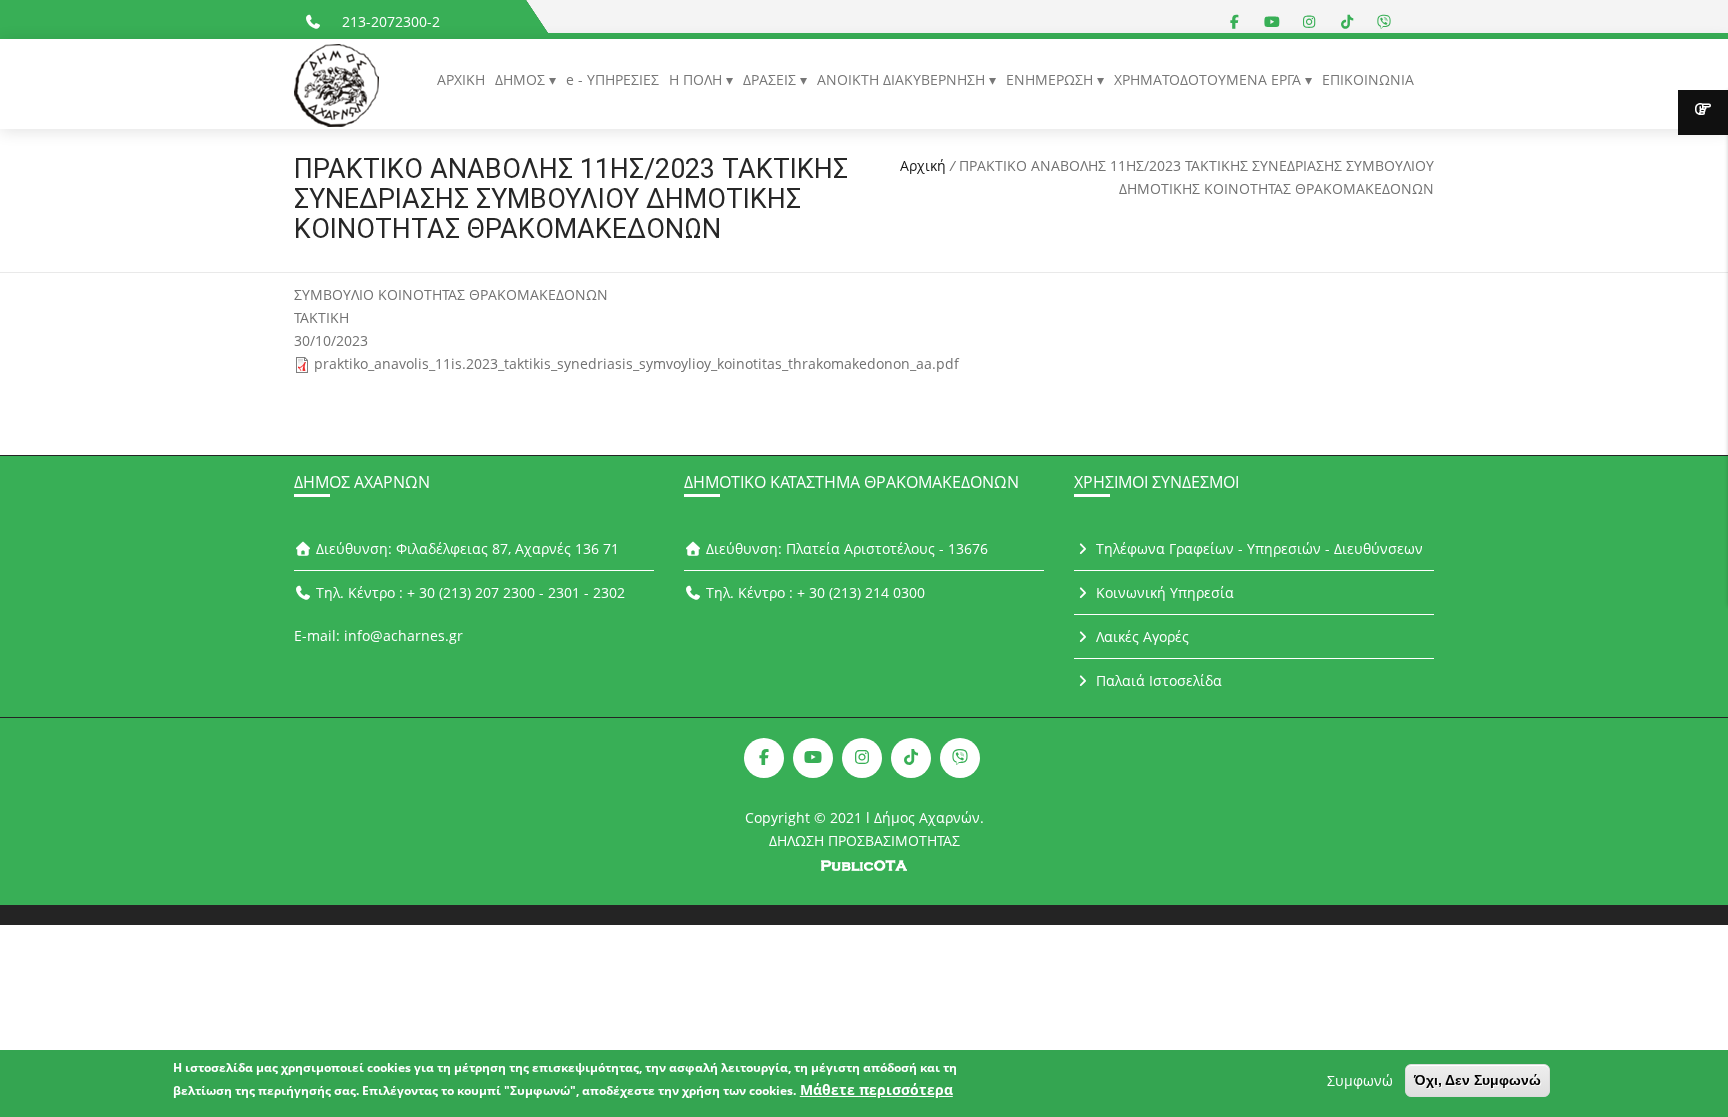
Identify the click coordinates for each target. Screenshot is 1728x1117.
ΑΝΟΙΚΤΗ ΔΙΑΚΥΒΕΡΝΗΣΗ (903, 79)
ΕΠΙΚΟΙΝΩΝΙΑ (1368, 79)
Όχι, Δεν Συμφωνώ (1477, 1080)
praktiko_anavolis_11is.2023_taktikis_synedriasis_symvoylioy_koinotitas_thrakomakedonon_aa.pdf (636, 363)
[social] (1235, 21)
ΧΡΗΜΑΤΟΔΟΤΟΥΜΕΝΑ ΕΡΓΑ (1209, 79)
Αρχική (923, 165)
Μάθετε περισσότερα (876, 1089)
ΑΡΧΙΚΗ (461, 79)
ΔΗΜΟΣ (522, 79)
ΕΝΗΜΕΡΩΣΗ (1051, 79)
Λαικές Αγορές (1140, 636)
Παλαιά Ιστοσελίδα (1157, 680)
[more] (1703, 112)
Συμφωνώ (1360, 1080)
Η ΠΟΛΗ (697, 79)
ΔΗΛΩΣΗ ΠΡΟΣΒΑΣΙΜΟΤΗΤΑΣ (864, 840)
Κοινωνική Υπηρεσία (1163, 592)
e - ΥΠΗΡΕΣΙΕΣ (612, 79)
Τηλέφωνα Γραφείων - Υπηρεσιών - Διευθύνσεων (1257, 548)
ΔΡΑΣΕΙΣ (771, 79)
